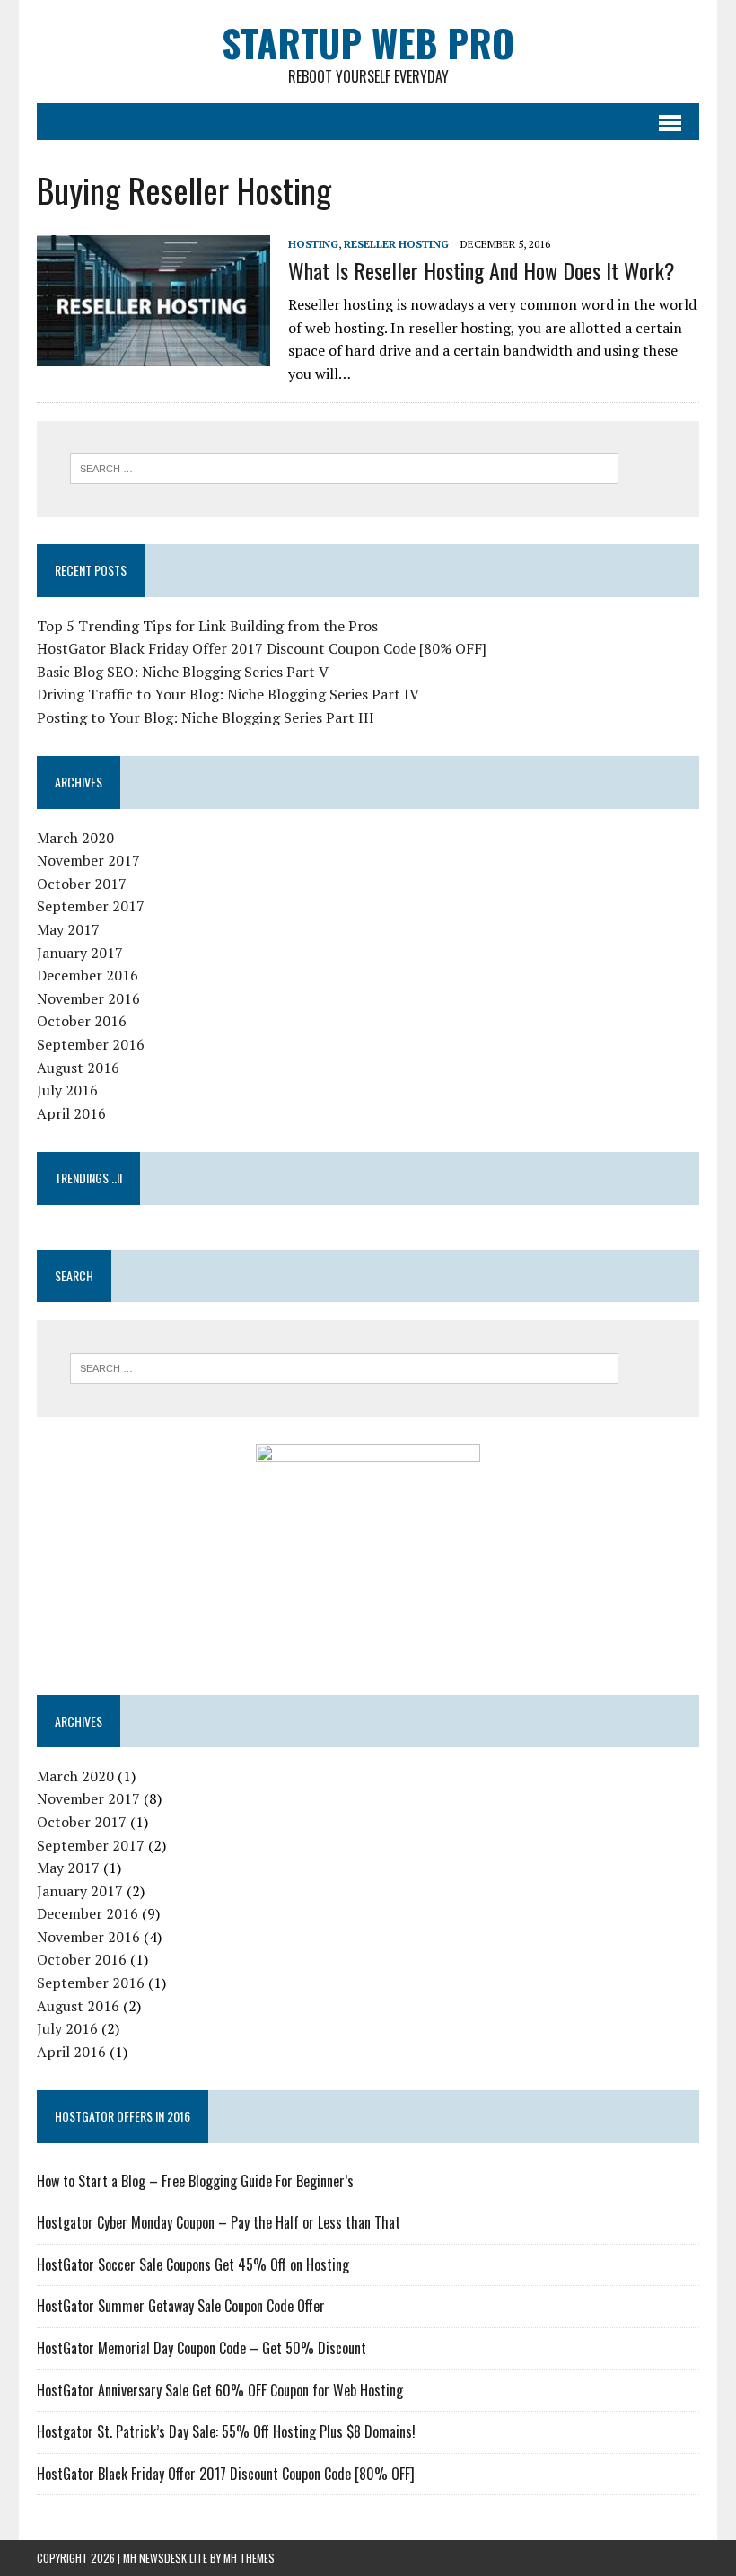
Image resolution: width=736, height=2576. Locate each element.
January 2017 (80, 953)
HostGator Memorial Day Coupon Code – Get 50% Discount (202, 2348)
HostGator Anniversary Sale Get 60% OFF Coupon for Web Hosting (220, 2390)
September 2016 (91, 1044)
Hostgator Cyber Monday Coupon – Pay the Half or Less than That (219, 2222)
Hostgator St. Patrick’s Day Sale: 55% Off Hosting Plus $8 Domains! (226, 2431)
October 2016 (82, 1021)
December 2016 (88, 975)
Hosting (313, 244)
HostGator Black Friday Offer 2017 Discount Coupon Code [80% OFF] (262, 648)
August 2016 (78, 1068)
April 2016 (71, 1113)
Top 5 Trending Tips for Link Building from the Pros (207, 626)
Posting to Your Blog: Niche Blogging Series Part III (206, 717)
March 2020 (75, 838)
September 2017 (91, 906)
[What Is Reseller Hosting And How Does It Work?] (153, 354)
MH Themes (249, 2558)
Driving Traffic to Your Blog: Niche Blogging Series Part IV (228, 694)
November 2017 (88, 860)
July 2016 (67, 1090)
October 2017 (82, 884)
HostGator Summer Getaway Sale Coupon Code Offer (181, 2306)
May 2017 (68, 929)
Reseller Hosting (396, 244)
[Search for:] (344, 467)
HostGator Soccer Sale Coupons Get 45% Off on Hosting (193, 2264)
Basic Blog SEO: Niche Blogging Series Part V (183, 672)
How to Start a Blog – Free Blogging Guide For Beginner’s (195, 2181)
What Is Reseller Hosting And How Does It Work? (482, 270)
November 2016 (88, 998)
